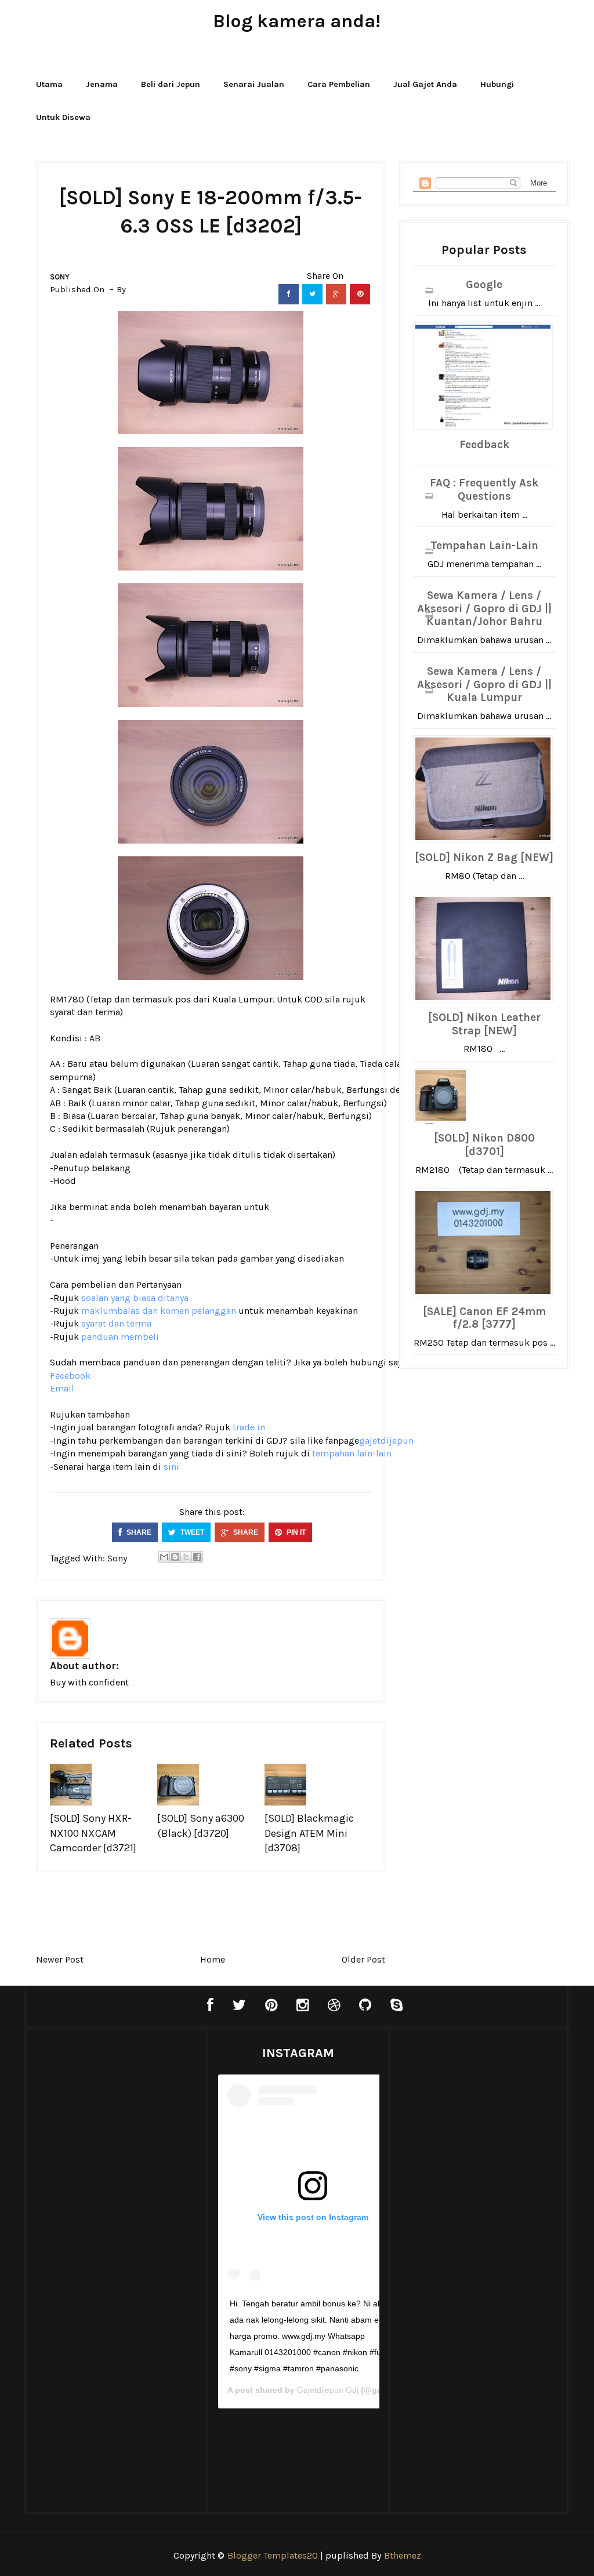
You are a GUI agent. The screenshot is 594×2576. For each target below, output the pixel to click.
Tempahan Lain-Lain (484, 546)
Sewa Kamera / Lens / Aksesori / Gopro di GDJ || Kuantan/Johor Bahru (484, 609)
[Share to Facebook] (197, 1557)
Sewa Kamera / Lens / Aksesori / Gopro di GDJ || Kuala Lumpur (484, 685)
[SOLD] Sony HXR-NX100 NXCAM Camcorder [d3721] (93, 1833)
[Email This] (164, 1557)
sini (171, 1467)
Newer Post (60, 1959)
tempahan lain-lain (352, 1453)
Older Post (363, 1959)
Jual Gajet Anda (425, 84)
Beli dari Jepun (171, 84)
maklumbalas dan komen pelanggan (159, 1311)
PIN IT (295, 1532)
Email (62, 1388)
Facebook (70, 1376)
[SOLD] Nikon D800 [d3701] (484, 1145)
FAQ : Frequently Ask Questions (484, 490)
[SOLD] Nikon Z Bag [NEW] (484, 858)
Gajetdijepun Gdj (328, 2390)
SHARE (138, 1532)
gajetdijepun (386, 1440)
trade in (249, 1427)
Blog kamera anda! (297, 21)
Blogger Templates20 (273, 2555)
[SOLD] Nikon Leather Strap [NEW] (484, 1024)
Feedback (484, 445)
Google (484, 285)
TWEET (191, 1532)
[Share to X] (186, 1557)
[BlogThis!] (175, 1557)
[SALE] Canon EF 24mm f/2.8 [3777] (484, 1318)
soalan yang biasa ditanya (135, 1298)
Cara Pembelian (339, 84)
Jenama (102, 84)
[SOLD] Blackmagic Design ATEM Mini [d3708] (309, 1833)
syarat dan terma (85, 1012)
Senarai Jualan (254, 84)
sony (60, 277)
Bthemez (403, 2555)
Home (213, 1959)
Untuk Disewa (63, 117)
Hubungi (497, 84)
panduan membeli (120, 1337)
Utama (49, 84)
